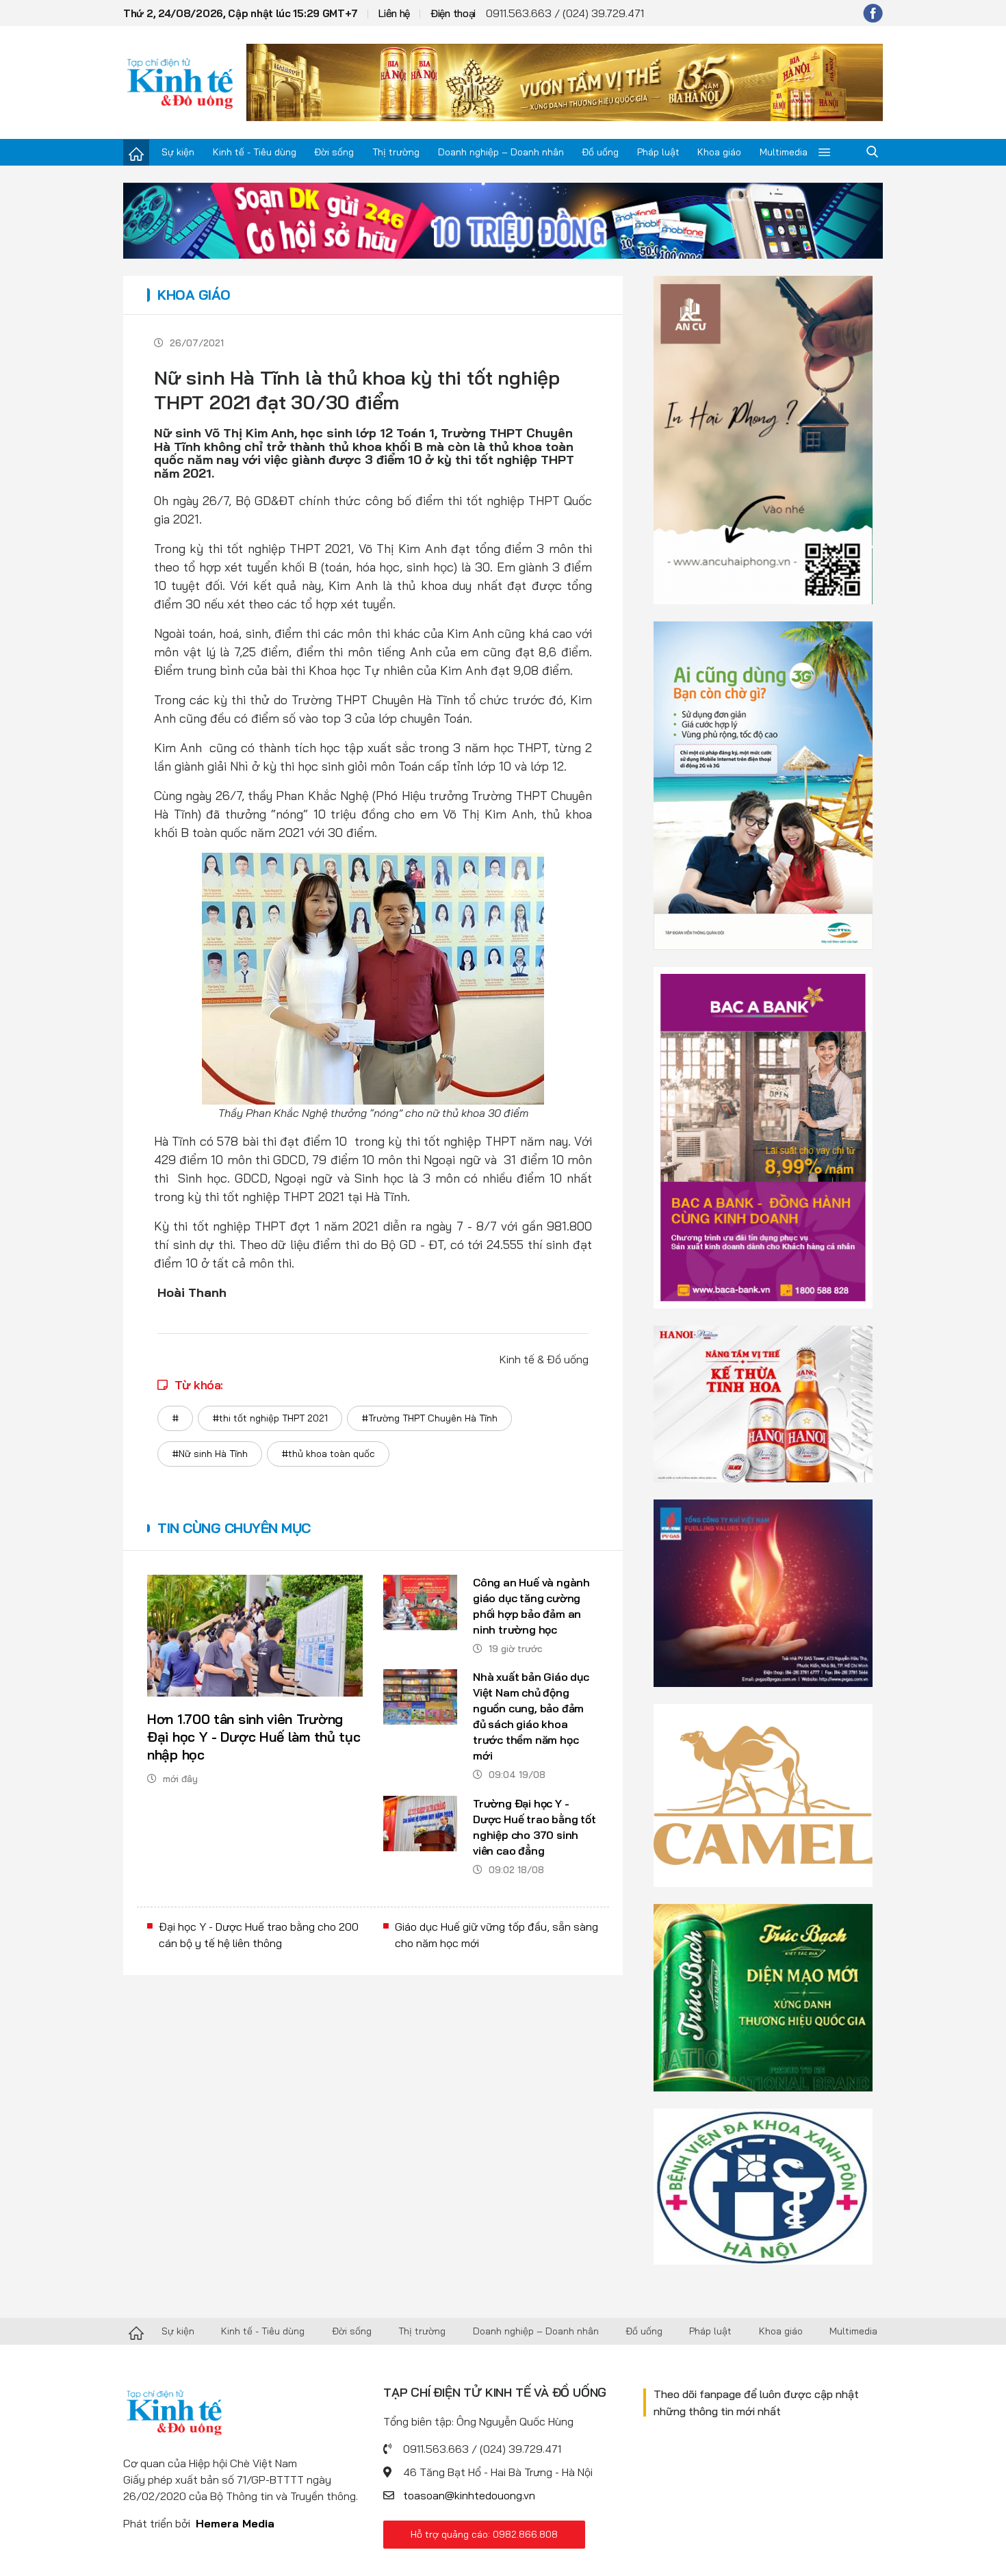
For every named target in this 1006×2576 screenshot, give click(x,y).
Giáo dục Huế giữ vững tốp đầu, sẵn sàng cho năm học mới (496, 1935)
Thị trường (396, 152)
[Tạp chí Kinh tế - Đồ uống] (136, 2332)
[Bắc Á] (763, 1137)
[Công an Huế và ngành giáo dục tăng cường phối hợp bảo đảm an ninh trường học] (420, 1602)
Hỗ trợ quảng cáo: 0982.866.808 (484, 2534)
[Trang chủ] (136, 153)
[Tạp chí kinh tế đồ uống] (180, 82)
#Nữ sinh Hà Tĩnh (210, 1454)
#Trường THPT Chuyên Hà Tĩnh (429, 1418)
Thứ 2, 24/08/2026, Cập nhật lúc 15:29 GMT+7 (241, 13)
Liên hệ (394, 13)
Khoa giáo (719, 152)
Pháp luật (658, 152)
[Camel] (763, 1794)
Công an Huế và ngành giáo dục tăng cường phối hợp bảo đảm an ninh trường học (531, 1606)
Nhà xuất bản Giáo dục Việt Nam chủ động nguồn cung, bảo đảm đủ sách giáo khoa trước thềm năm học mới (531, 1716)
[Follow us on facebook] (873, 13)
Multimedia (784, 152)
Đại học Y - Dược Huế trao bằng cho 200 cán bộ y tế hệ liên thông (259, 1935)
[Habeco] (763, 1403)
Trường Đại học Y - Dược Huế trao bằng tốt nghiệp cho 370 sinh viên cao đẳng (534, 1827)
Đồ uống (600, 152)
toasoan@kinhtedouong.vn (469, 2495)
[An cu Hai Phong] (763, 439)
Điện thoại (453, 13)
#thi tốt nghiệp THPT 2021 (270, 1418)
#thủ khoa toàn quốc (328, 1454)
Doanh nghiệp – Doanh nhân (501, 152)
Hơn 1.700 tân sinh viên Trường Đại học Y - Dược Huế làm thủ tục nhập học (254, 1737)
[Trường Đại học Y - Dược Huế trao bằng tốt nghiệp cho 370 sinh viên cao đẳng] (420, 1824)
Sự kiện (178, 152)
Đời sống (334, 152)
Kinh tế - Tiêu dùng (255, 152)
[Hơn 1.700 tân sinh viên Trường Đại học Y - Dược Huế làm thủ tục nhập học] (255, 1636)
